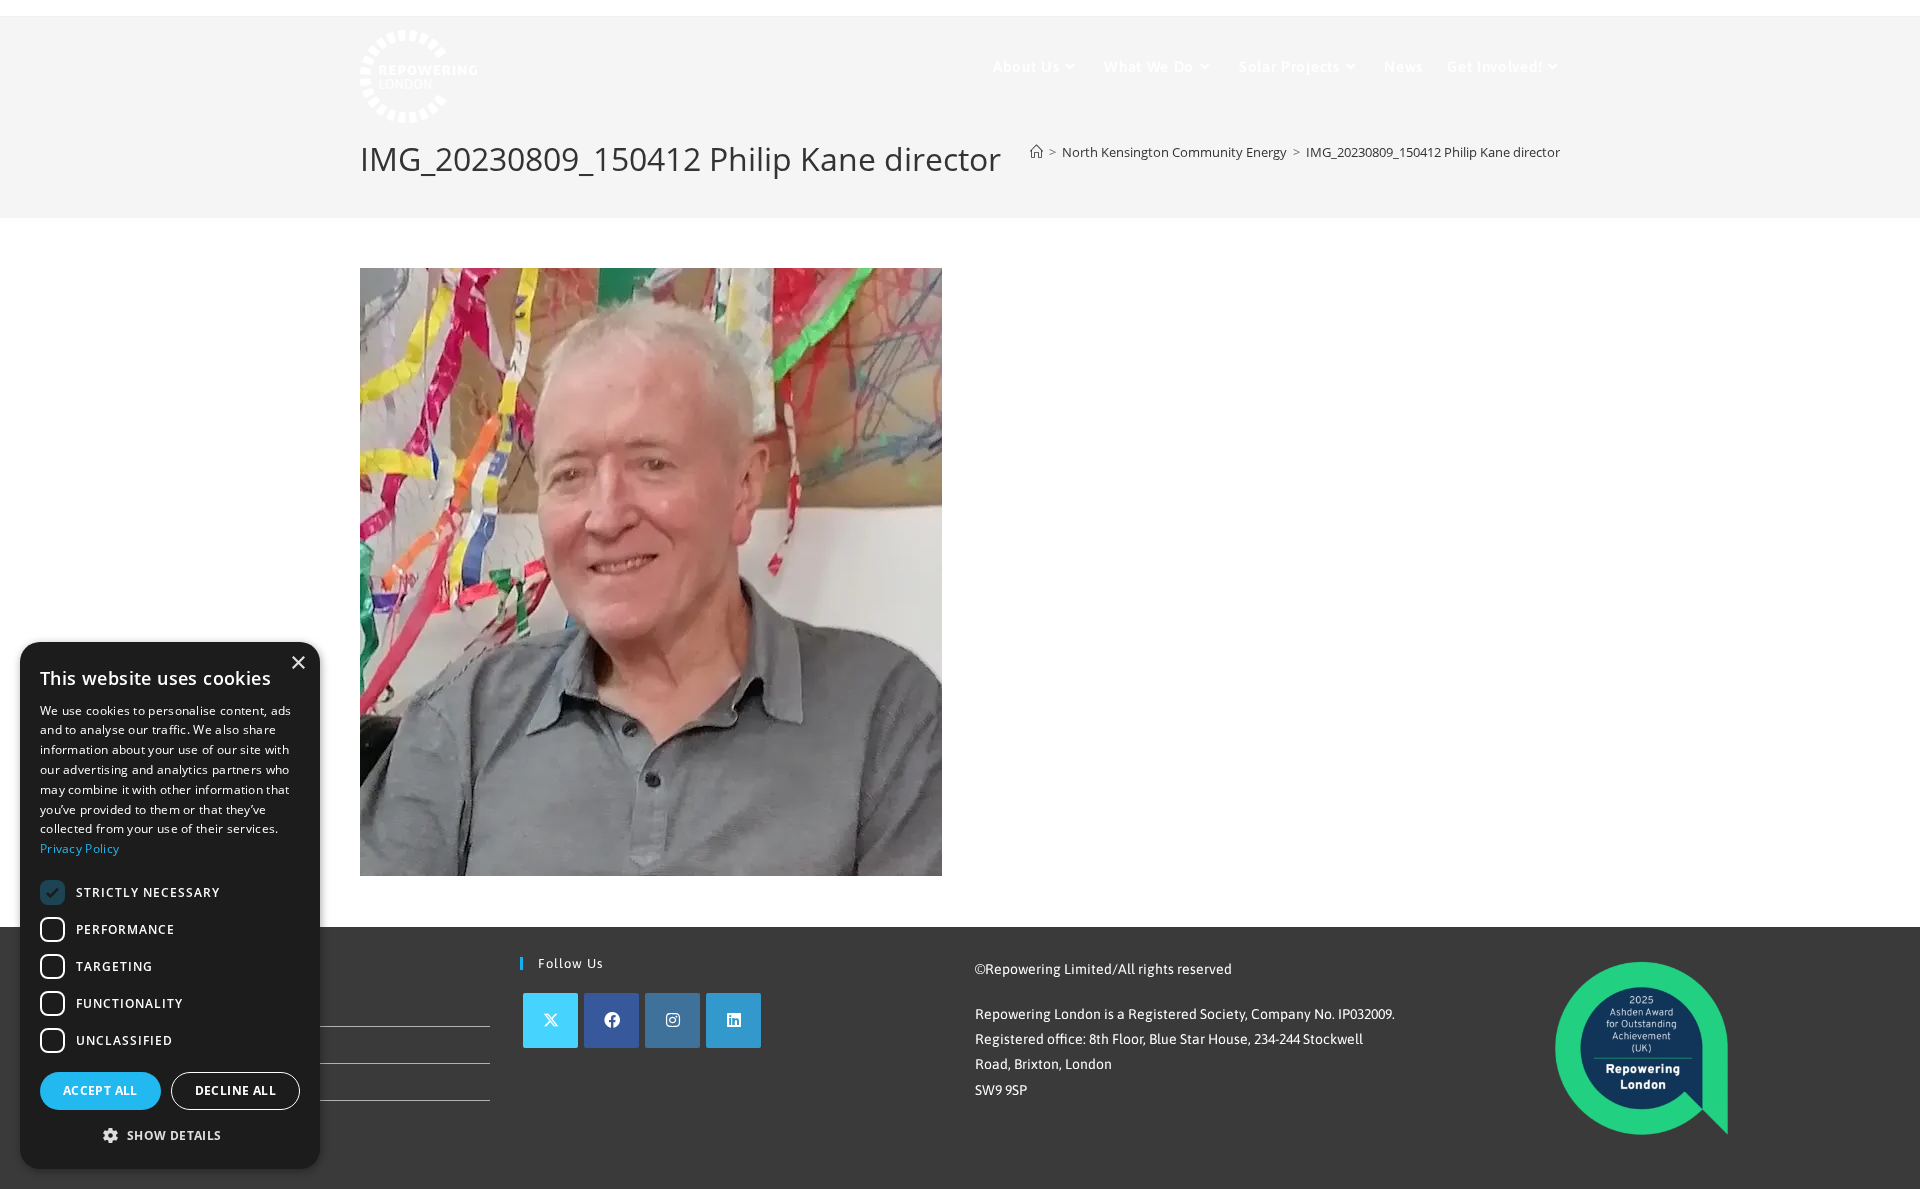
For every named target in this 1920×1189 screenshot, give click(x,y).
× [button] (297, 663)
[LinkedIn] (733, 1020)
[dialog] (170, 905)
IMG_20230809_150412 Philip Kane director (1433, 152)
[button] (170, 1136)
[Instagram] (672, 1020)
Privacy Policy (79, 848)
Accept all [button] (100, 1090)
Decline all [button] (235, 1090)
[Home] (1036, 152)
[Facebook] (611, 1020)
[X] (550, 1020)
